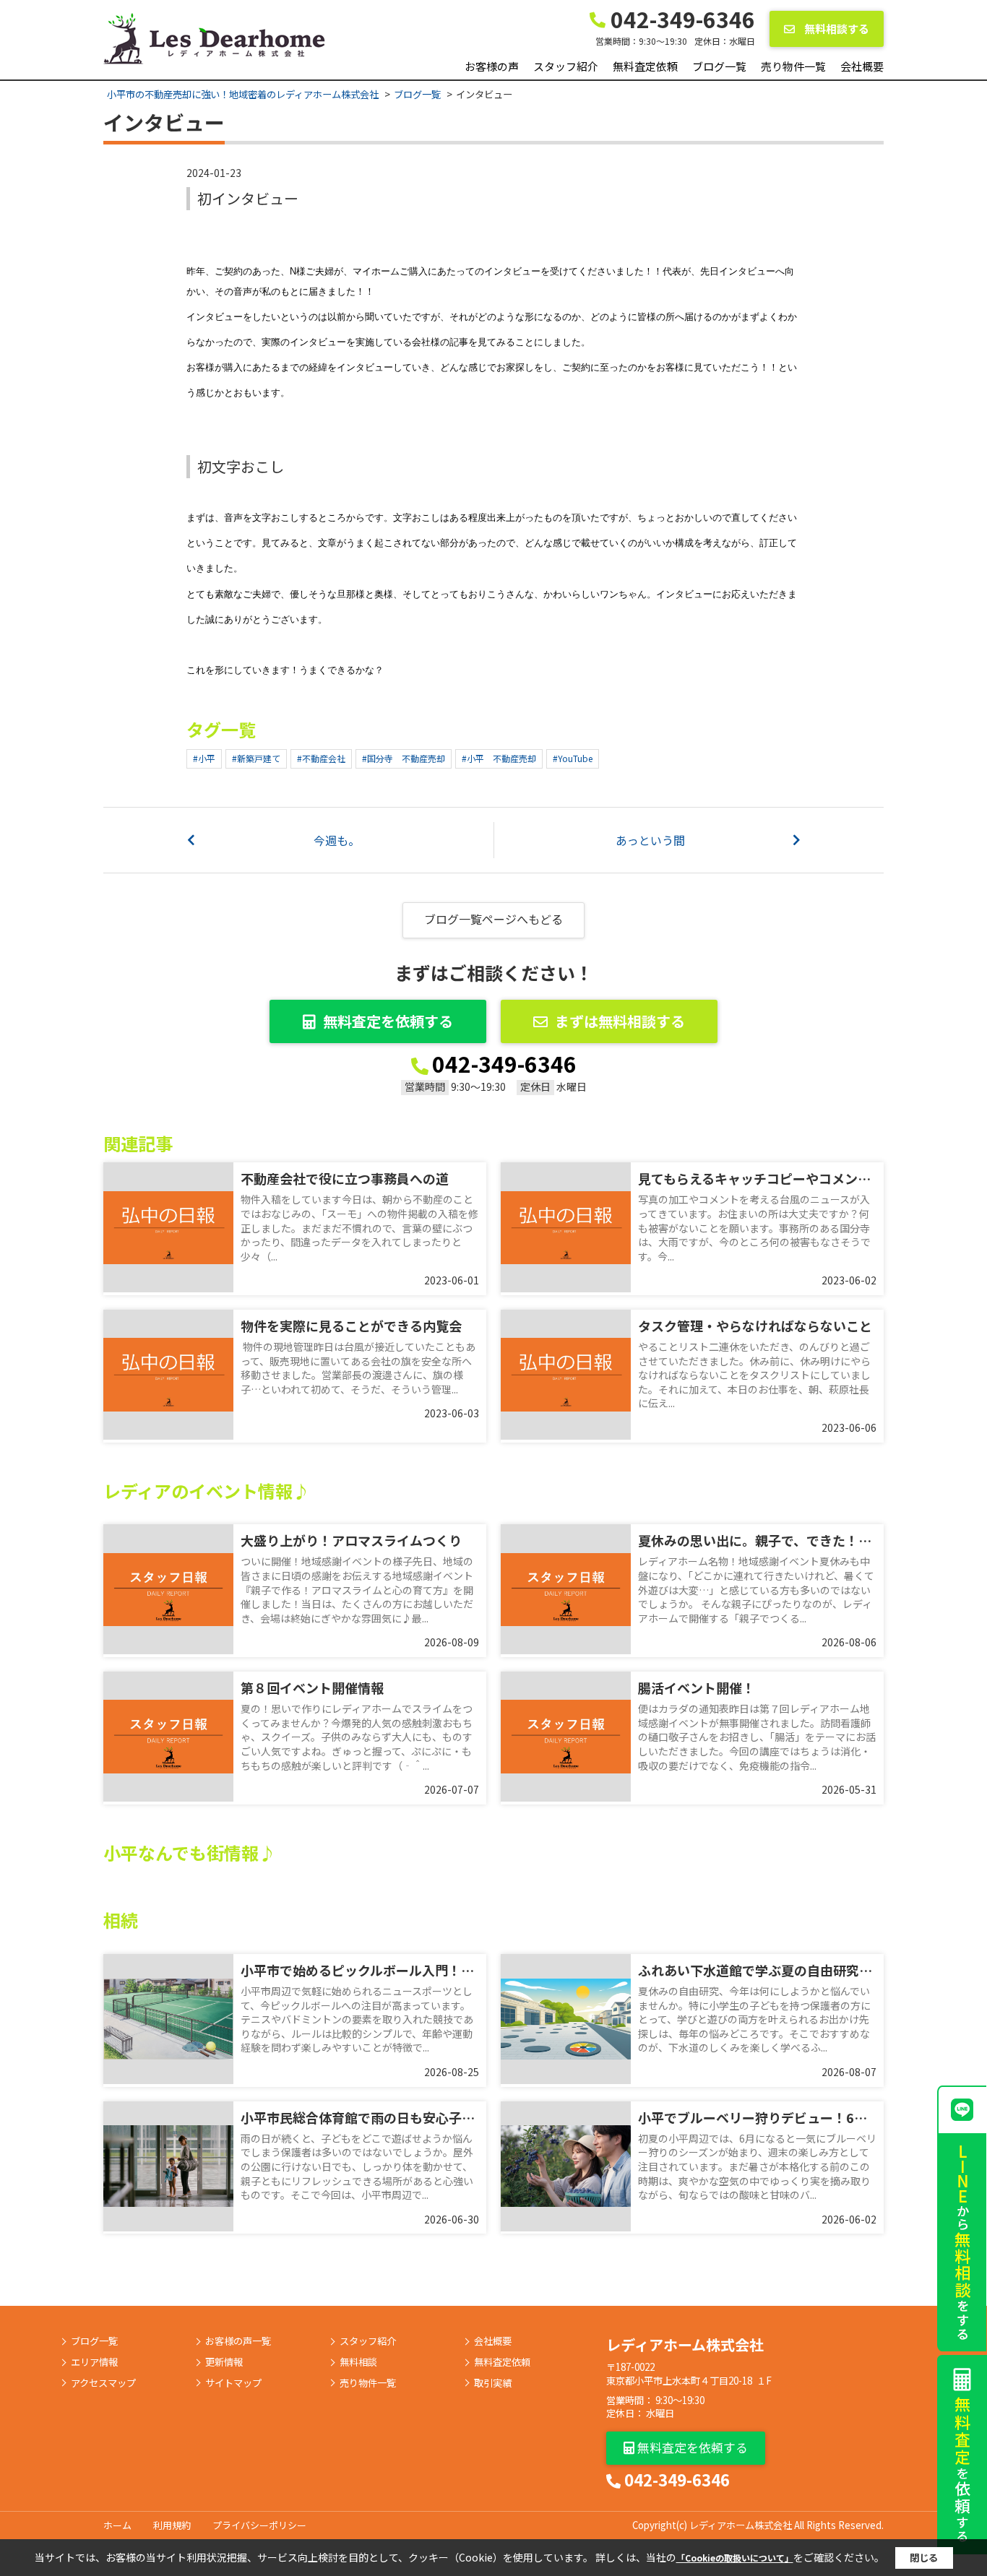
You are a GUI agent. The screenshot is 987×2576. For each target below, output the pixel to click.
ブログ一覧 (719, 66)
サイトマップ (233, 2383)
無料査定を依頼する (388, 1021)
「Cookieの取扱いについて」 (735, 2558)
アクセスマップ (103, 2383)
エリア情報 (94, 2362)
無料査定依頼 (645, 66)
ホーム (117, 2525)
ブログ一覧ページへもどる (493, 919)
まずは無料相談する (620, 1021)
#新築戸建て (256, 758)
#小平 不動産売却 (499, 758)
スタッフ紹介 (566, 66)
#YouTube (573, 758)
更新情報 (224, 2362)
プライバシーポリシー (259, 2525)
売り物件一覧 (793, 66)
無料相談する (836, 29)
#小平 (204, 758)
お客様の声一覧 (238, 2341)
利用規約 (172, 2525)
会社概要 (862, 66)
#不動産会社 (321, 758)
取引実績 (493, 2383)
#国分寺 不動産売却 (404, 758)
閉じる (924, 2558)
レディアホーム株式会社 (685, 2344)
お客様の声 (492, 66)
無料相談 (358, 2362)
